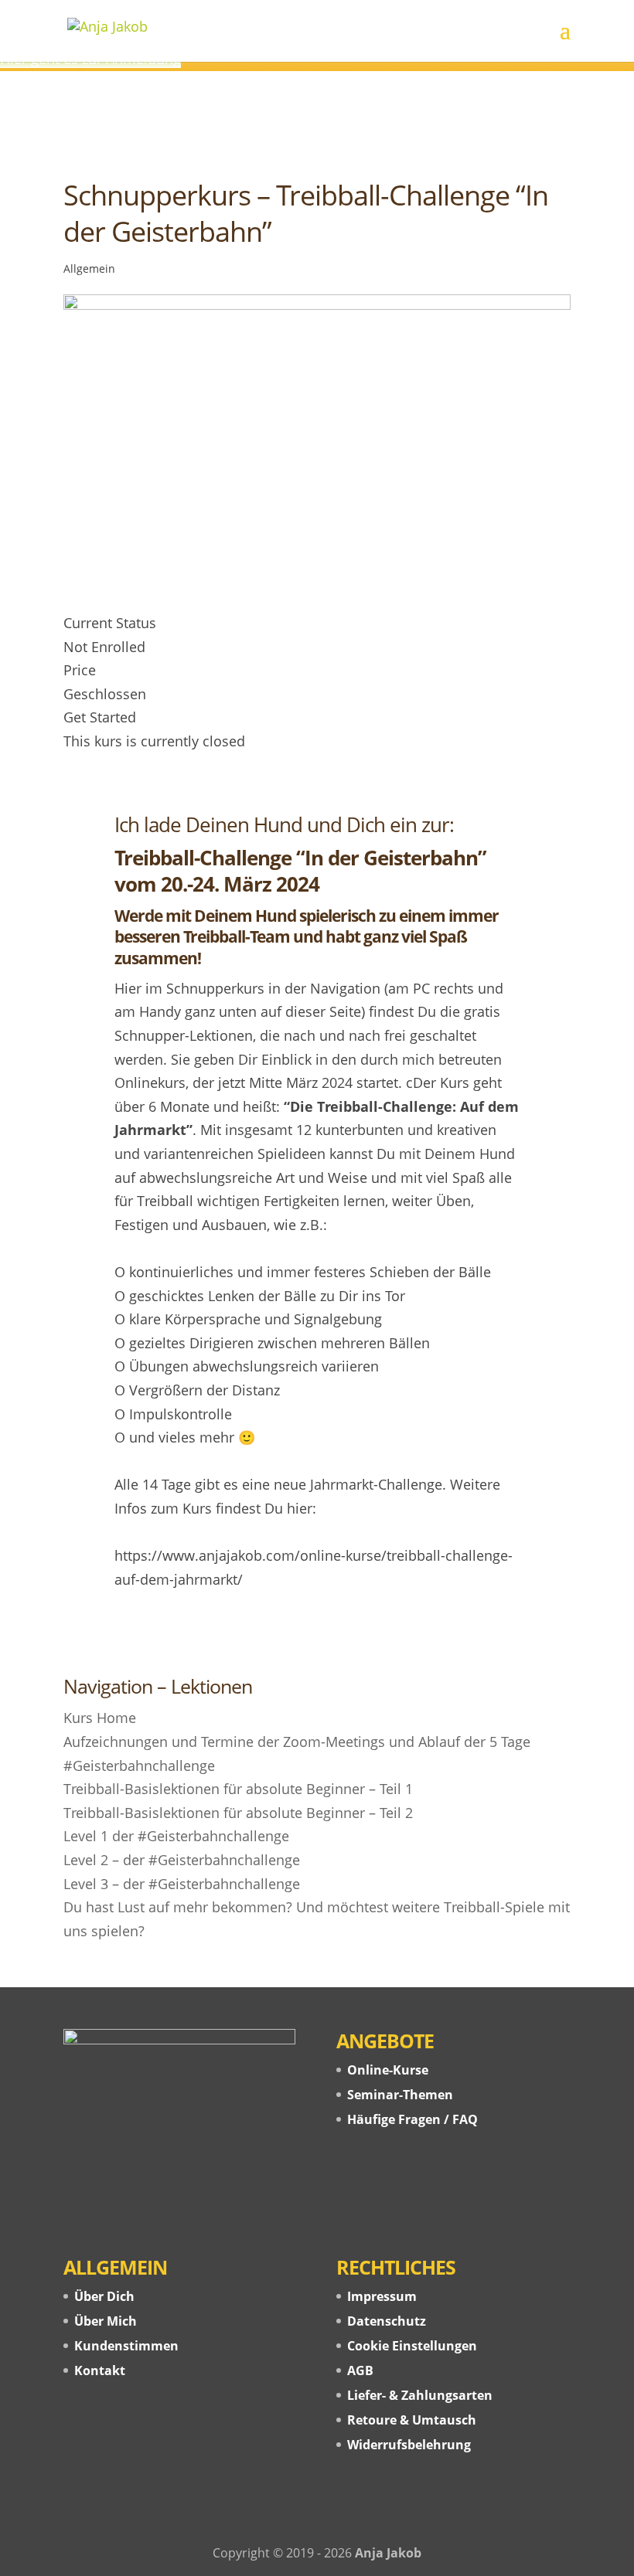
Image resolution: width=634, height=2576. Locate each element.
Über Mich (106, 2321)
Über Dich (104, 2296)
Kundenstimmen (126, 2346)
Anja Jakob (388, 2553)
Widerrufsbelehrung (409, 2445)
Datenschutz (387, 2321)
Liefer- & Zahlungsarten (420, 2395)
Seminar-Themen (400, 2095)
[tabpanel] (317, 1213)
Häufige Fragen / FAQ (412, 2119)
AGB (360, 2370)
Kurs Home (100, 1718)
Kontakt (100, 2370)
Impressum (382, 2296)
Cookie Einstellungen (412, 2346)
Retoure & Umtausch (412, 2420)
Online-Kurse (388, 2070)
